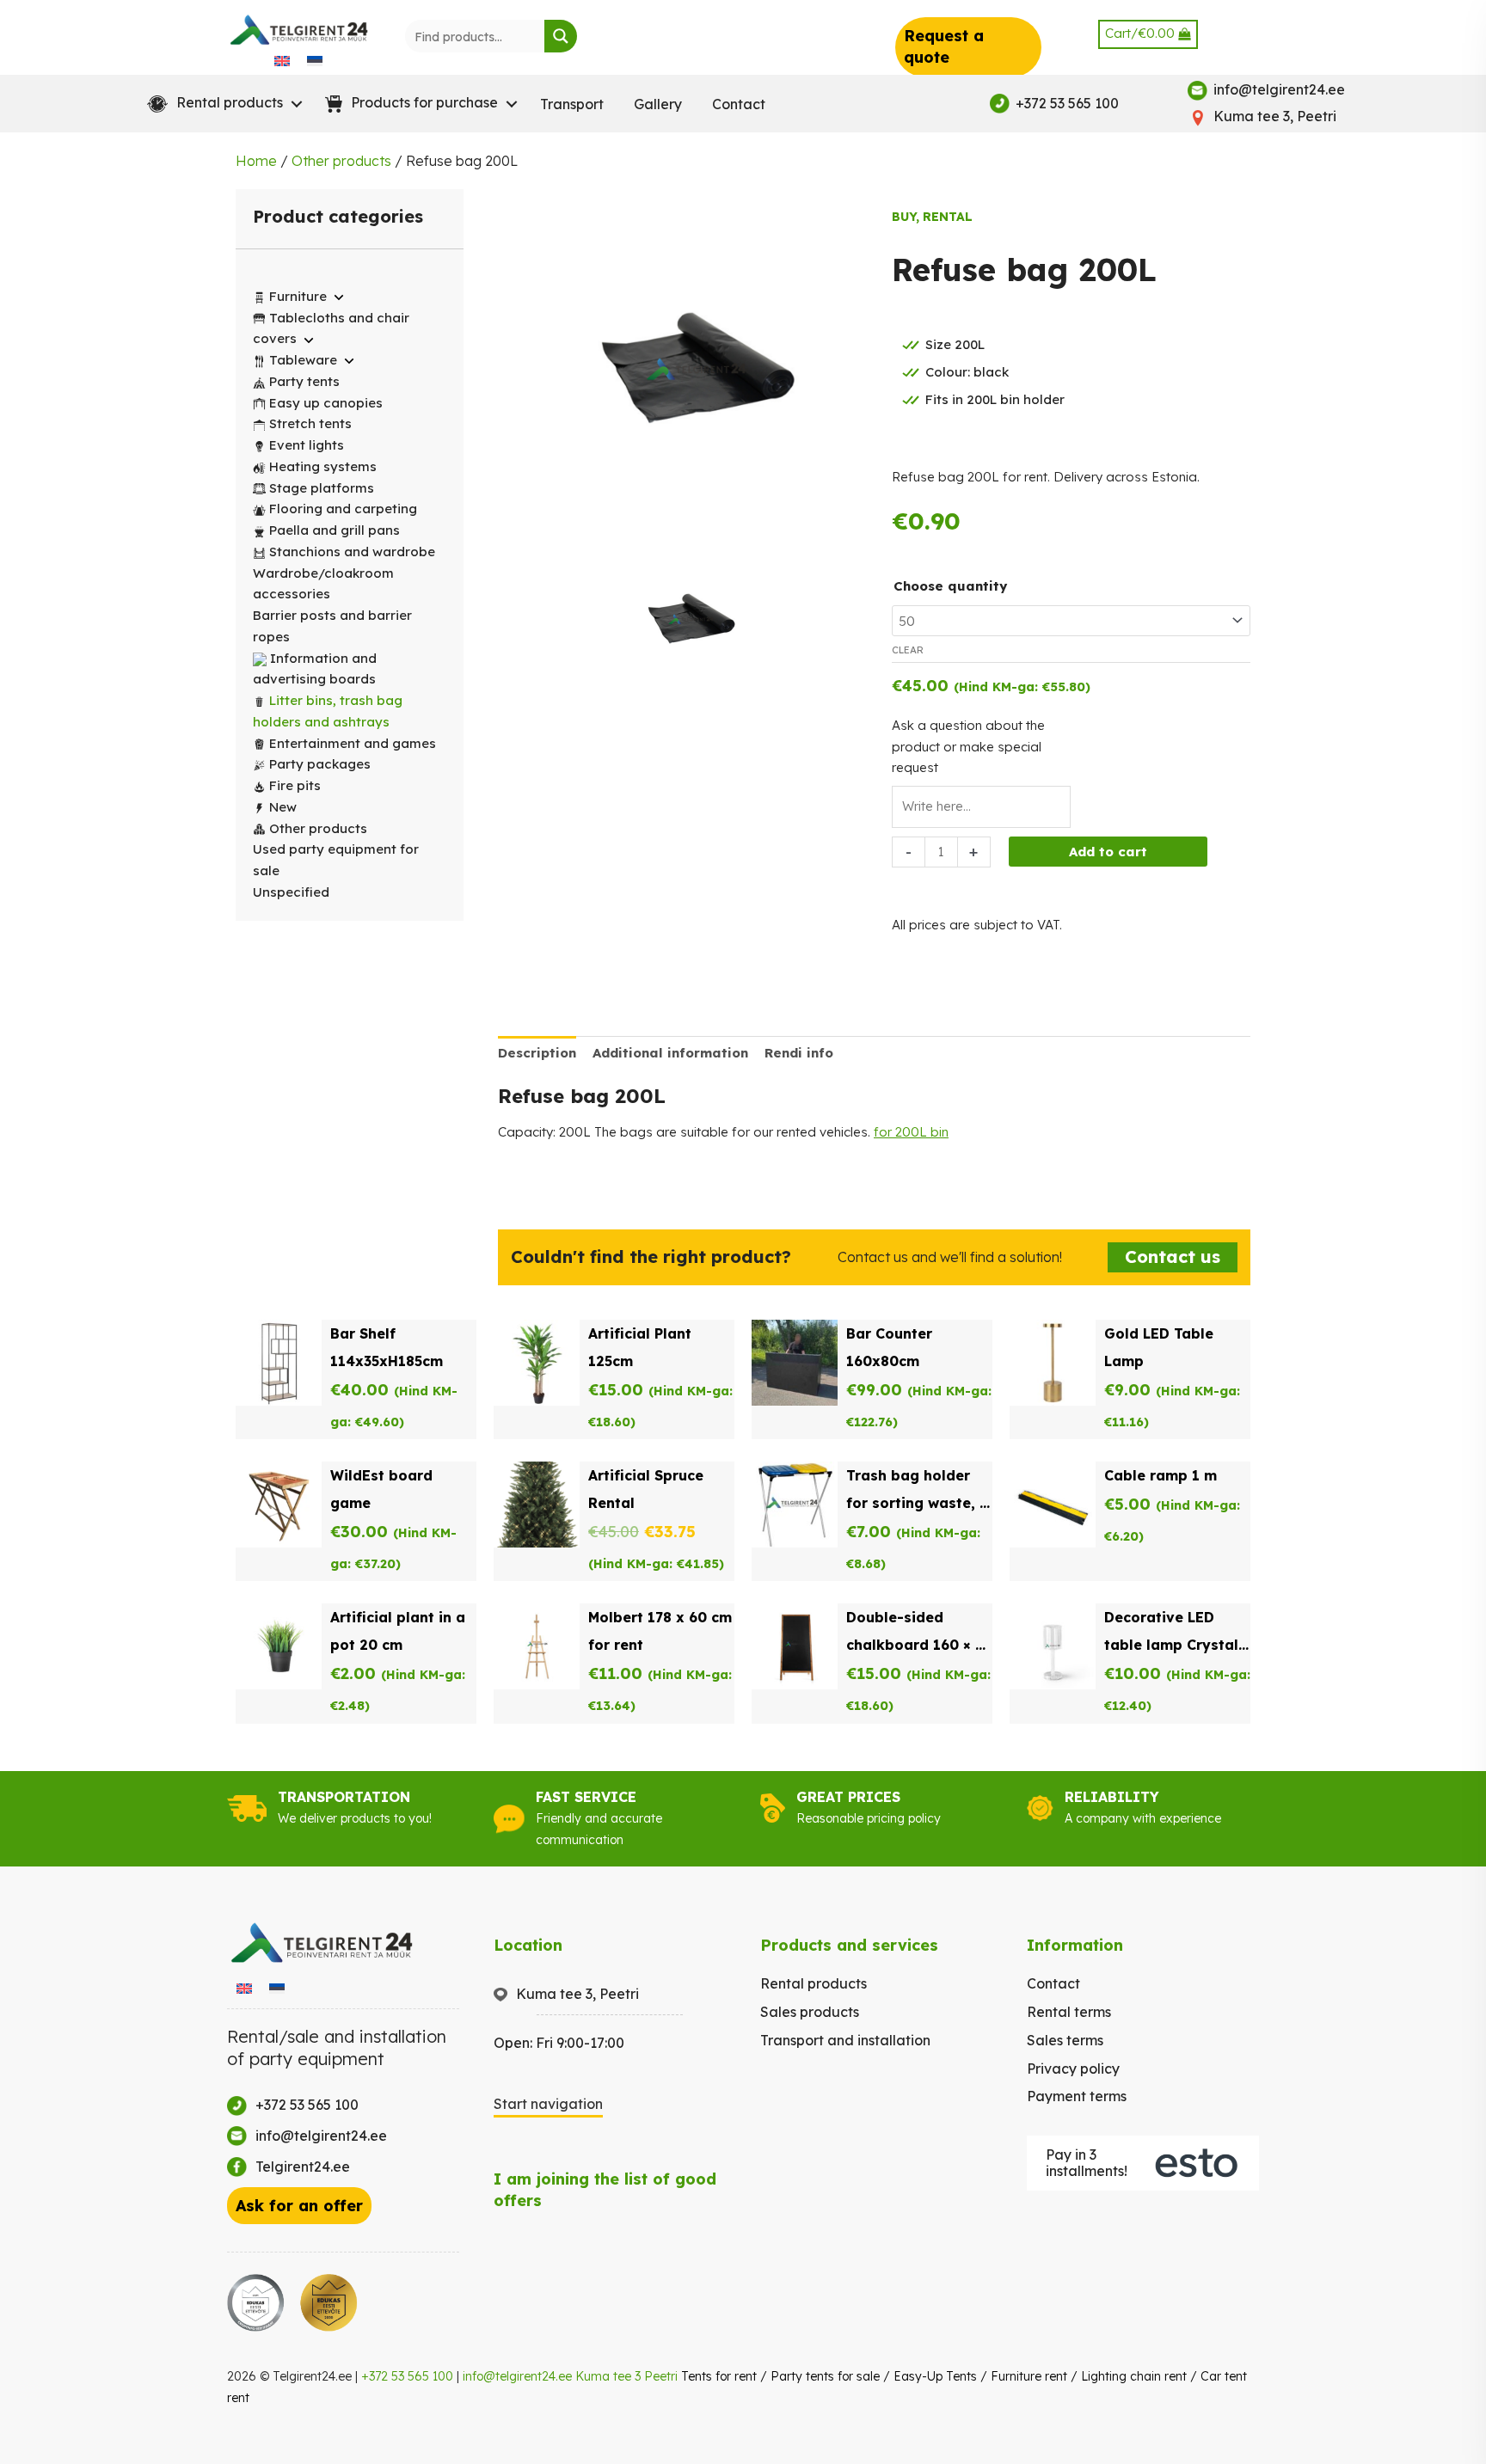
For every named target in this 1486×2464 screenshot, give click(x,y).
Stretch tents (310, 423)
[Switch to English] (282, 60)
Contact (739, 104)
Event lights (307, 445)
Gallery (658, 104)
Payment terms (1077, 2096)
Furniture (298, 296)
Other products (341, 161)
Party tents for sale (825, 2376)
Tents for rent (719, 2376)
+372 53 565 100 (407, 2376)
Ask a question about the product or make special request (968, 747)
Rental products (814, 1983)
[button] (221, 104)
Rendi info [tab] (799, 1053)
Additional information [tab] (670, 1053)
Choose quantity (950, 586)
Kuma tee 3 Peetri (626, 2376)
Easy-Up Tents (935, 2376)
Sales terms (1065, 2040)
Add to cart (1108, 852)
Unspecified (291, 892)
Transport (572, 104)
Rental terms (1069, 2012)
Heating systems (323, 466)
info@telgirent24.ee (517, 2376)
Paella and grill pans (335, 530)
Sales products (810, 2012)
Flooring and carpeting (343, 509)
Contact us (1173, 1257)
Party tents (304, 381)
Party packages (320, 764)
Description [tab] (537, 1053)
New (283, 807)
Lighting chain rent (1134, 2376)
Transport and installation (845, 2040)
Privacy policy (1073, 2069)
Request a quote (944, 46)
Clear (908, 650)
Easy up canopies (326, 403)
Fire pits (295, 785)
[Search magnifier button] (561, 36)
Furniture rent (1029, 2376)
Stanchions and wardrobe (352, 552)
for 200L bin (911, 1132)
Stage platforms (322, 488)
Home (256, 161)
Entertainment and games (353, 743)
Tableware (303, 360)
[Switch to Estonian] (315, 60)
